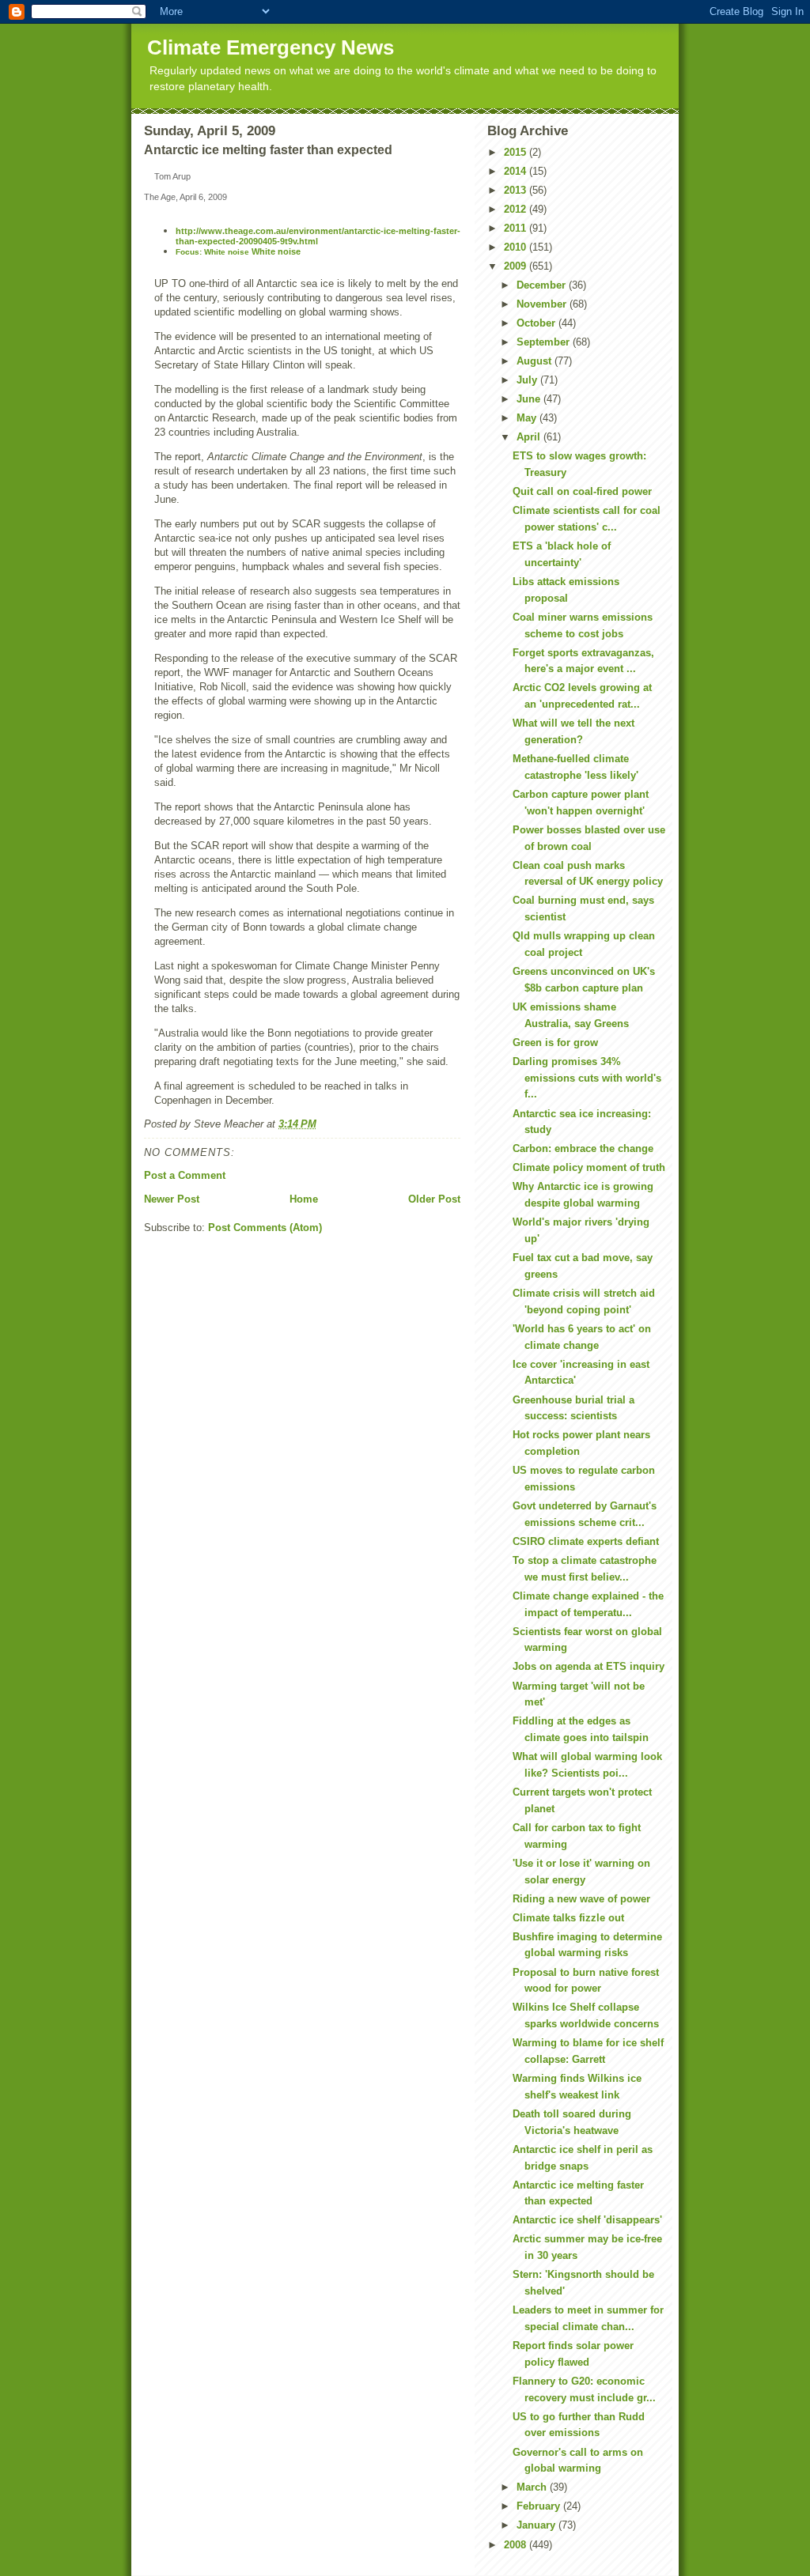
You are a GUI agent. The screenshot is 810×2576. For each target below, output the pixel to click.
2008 (517, 2545)
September (545, 342)
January (537, 2525)
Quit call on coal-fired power (582, 491)
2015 (517, 152)
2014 (517, 171)
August (536, 361)
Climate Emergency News (271, 47)
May (528, 418)
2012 (517, 209)
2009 (517, 266)
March (533, 2487)
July (528, 380)
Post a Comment (185, 1175)
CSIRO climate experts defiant (586, 1541)
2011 (517, 228)
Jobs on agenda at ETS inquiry (589, 1666)
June (530, 399)
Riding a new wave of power (581, 1899)
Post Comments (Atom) (265, 1228)
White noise (275, 251)
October (537, 323)
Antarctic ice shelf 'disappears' (587, 2220)
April (530, 437)
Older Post (434, 1199)
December (543, 285)
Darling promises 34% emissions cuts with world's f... (587, 1078)
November (543, 304)
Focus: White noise (212, 252)
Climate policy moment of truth (589, 1167)
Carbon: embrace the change (583, 1148)
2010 (517, 247)
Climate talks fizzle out (568, 1918)
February (540, 2506)
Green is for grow (555, 1042)
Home (304, 1199)
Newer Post (172, 1199)
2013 (517, 190)
